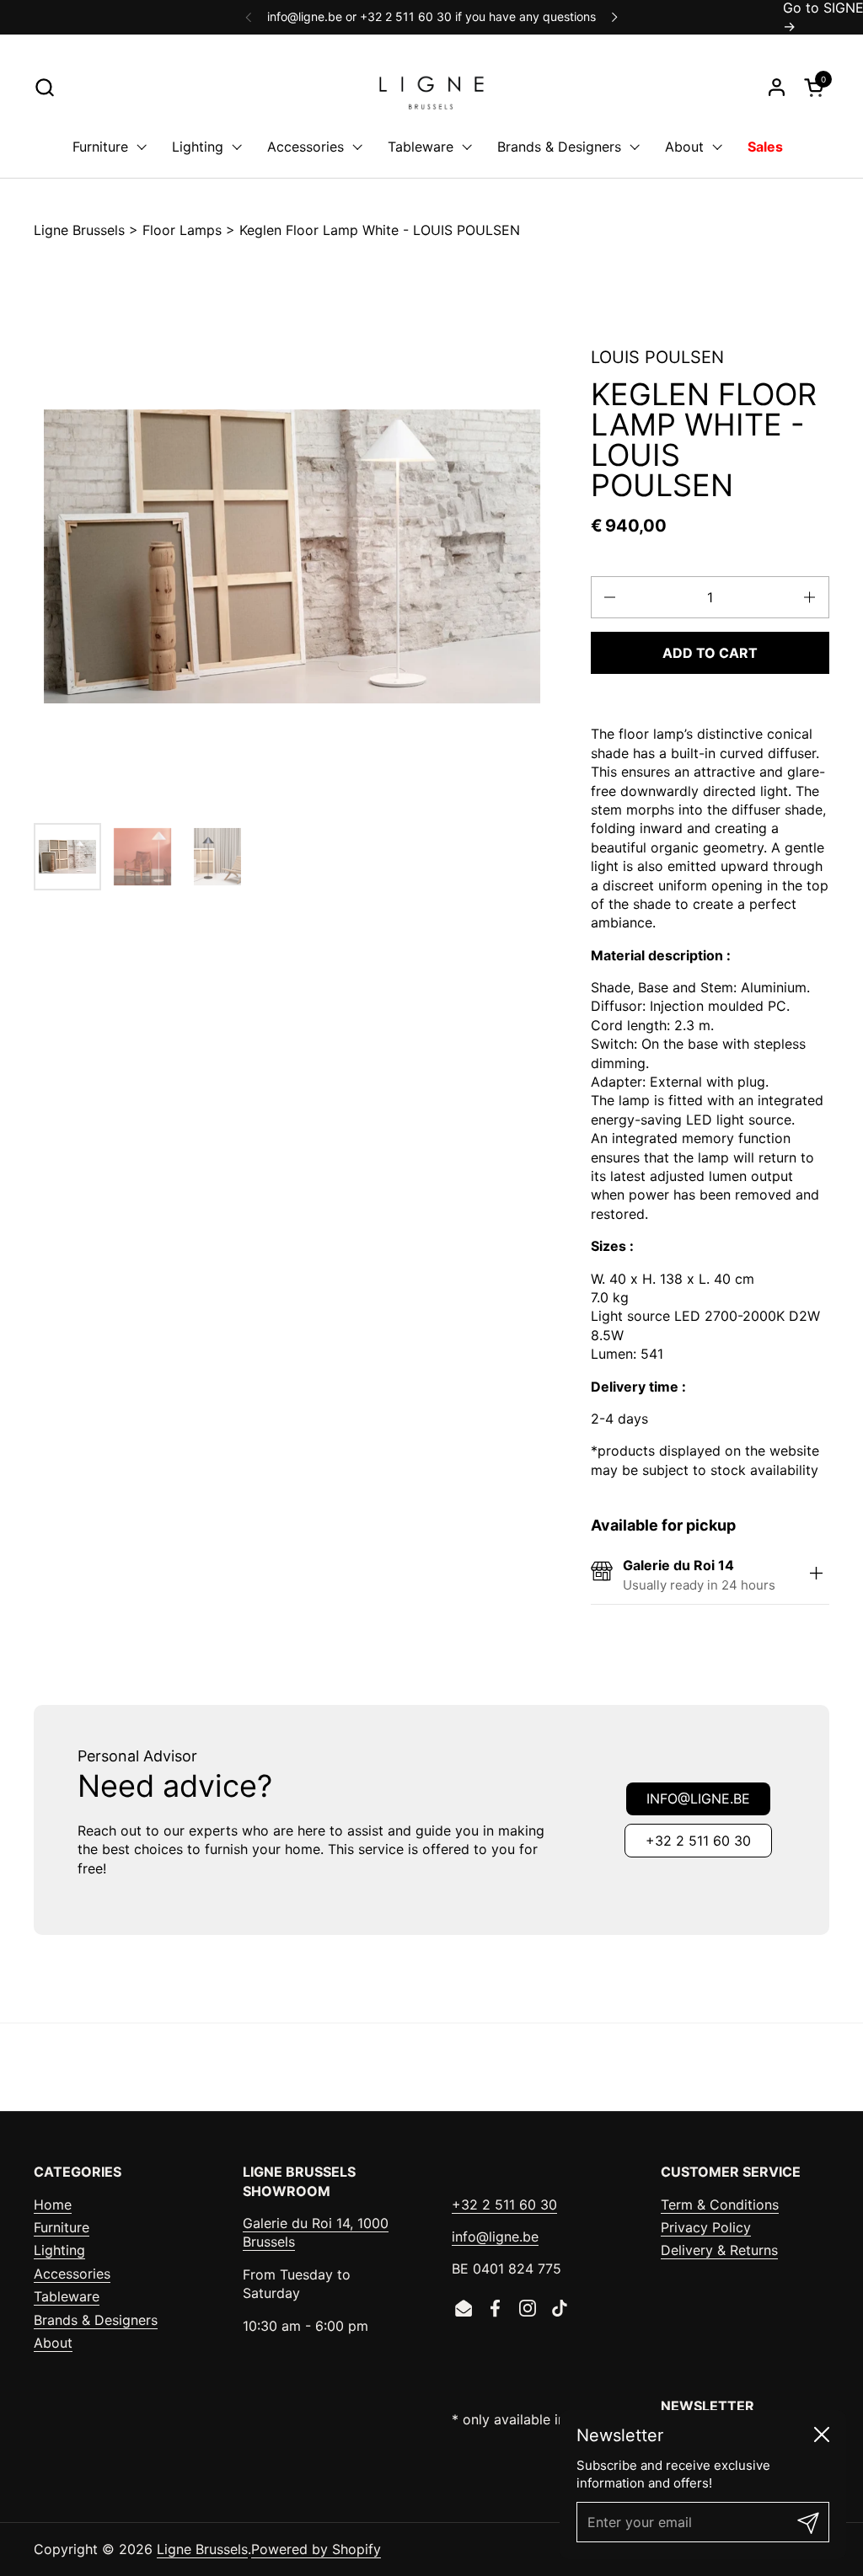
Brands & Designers (96, 2320)
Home (53, 2205)
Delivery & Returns (719, 2250)
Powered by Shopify (316, 2549)
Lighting (59, 2250)
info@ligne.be (698, 1798)
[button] (44, 87)
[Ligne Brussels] (431, 87)
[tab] (817, 1575)
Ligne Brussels (79, 230)
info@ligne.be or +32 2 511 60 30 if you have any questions (431, 16)
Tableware (67, 2296)
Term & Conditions (720, 2205)
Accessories (72, 2274)
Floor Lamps (182, 230)
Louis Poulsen (657, 357)
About (53, 2343)
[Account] (777, 87)
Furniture (62, 2227)
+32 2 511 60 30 (698, 1841)
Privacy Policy (706, 2227)
